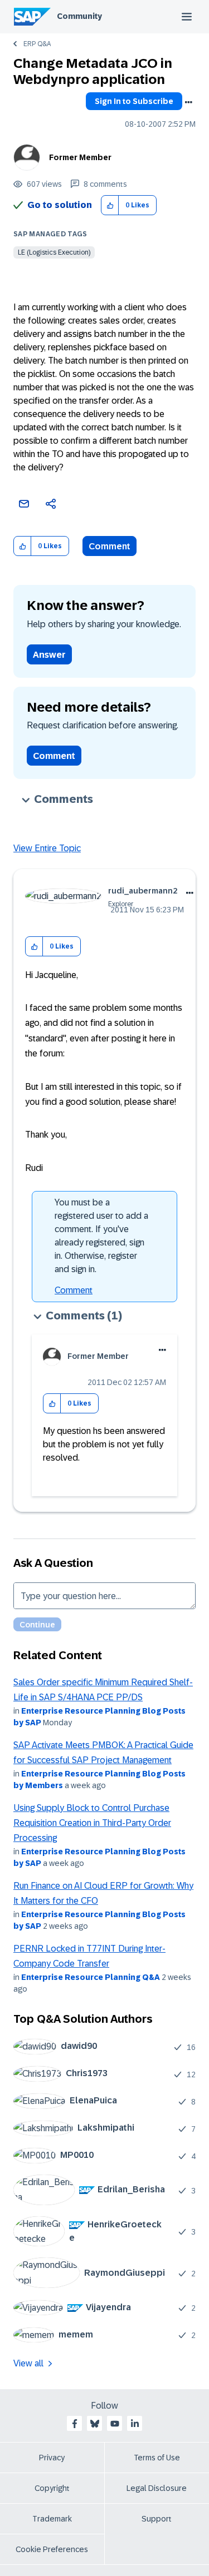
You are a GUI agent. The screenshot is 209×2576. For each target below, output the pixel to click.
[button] (110, 205)
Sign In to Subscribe (134, 101)
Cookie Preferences (52, 2549)
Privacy (52, 2458)
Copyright (52, 2488)
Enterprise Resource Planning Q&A (91, 1977)
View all (28, 2363)
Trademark (52, 2519)
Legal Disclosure (157, 2488)
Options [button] (188, 102)
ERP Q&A (37, 44)
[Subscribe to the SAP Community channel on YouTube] (115, 2424)
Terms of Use (157, 2458)
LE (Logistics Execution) (54, 252)
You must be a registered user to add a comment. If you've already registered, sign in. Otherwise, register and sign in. (101, 1236)
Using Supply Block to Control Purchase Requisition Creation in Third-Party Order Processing (92, 1823)
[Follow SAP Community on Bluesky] (95, 2424)
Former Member (80, 157)
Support (157, 2519)
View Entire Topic (47, 848)
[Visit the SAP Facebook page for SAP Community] (75, 2424)
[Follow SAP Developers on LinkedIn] (135, 2424)
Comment (110, 546)
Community (79, 16)
